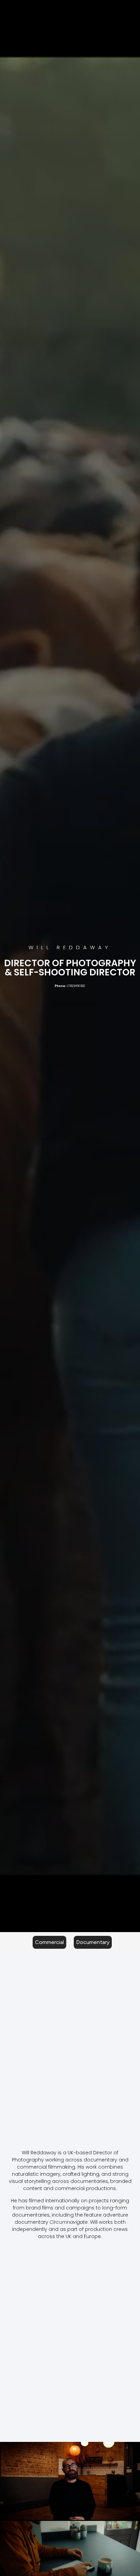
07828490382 (76, 986)
